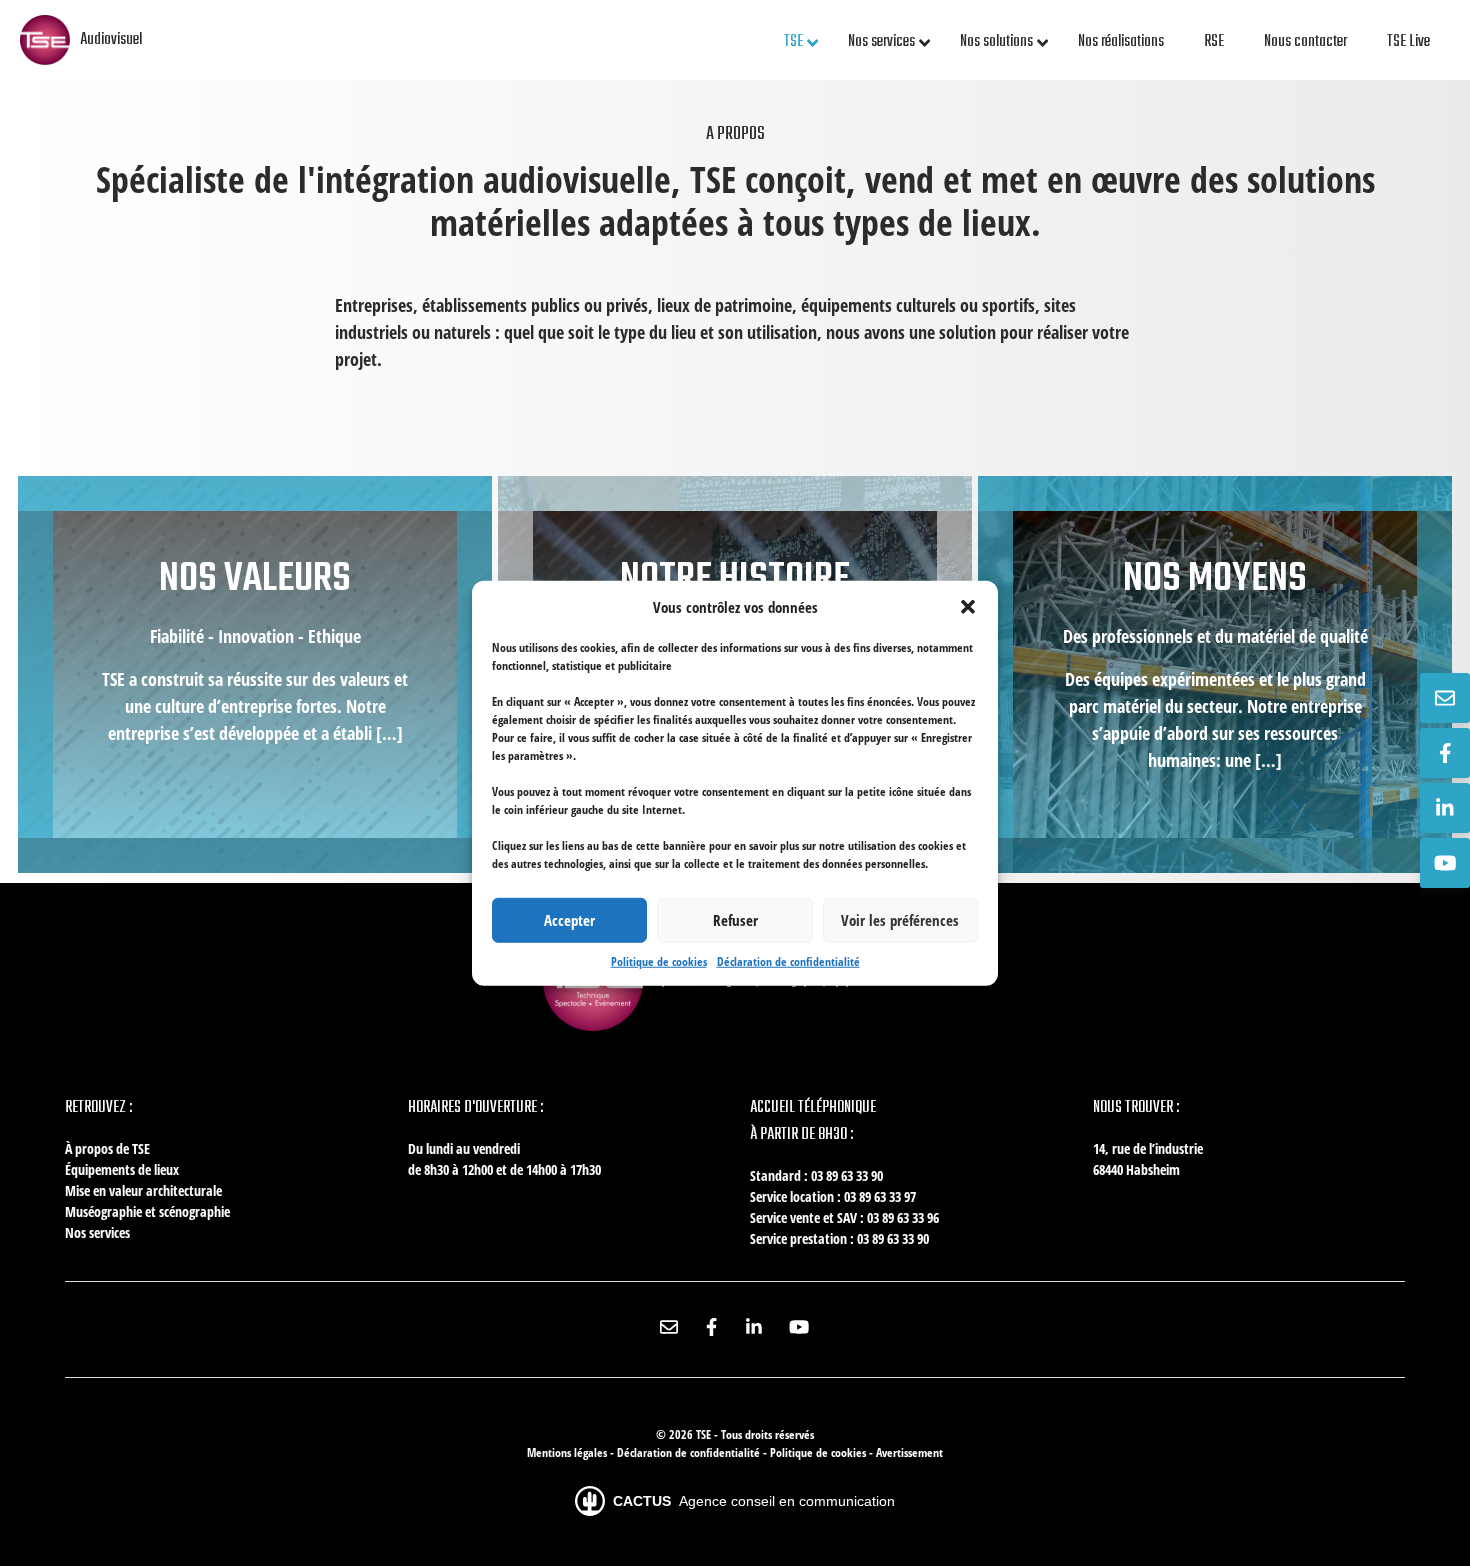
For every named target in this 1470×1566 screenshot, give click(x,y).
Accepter (569, 920)
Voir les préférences (900, 920)
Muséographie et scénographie (147, 1211)
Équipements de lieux (122, 1169)
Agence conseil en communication (754, 1501)
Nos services (97, 1232)
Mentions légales (568, 1452)
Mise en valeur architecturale (143, 1190)
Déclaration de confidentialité (788, 960)
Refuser (735, 920)
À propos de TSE (107, 1148)
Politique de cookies (659, 960)
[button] (968, 607)
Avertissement (909, 1452)
